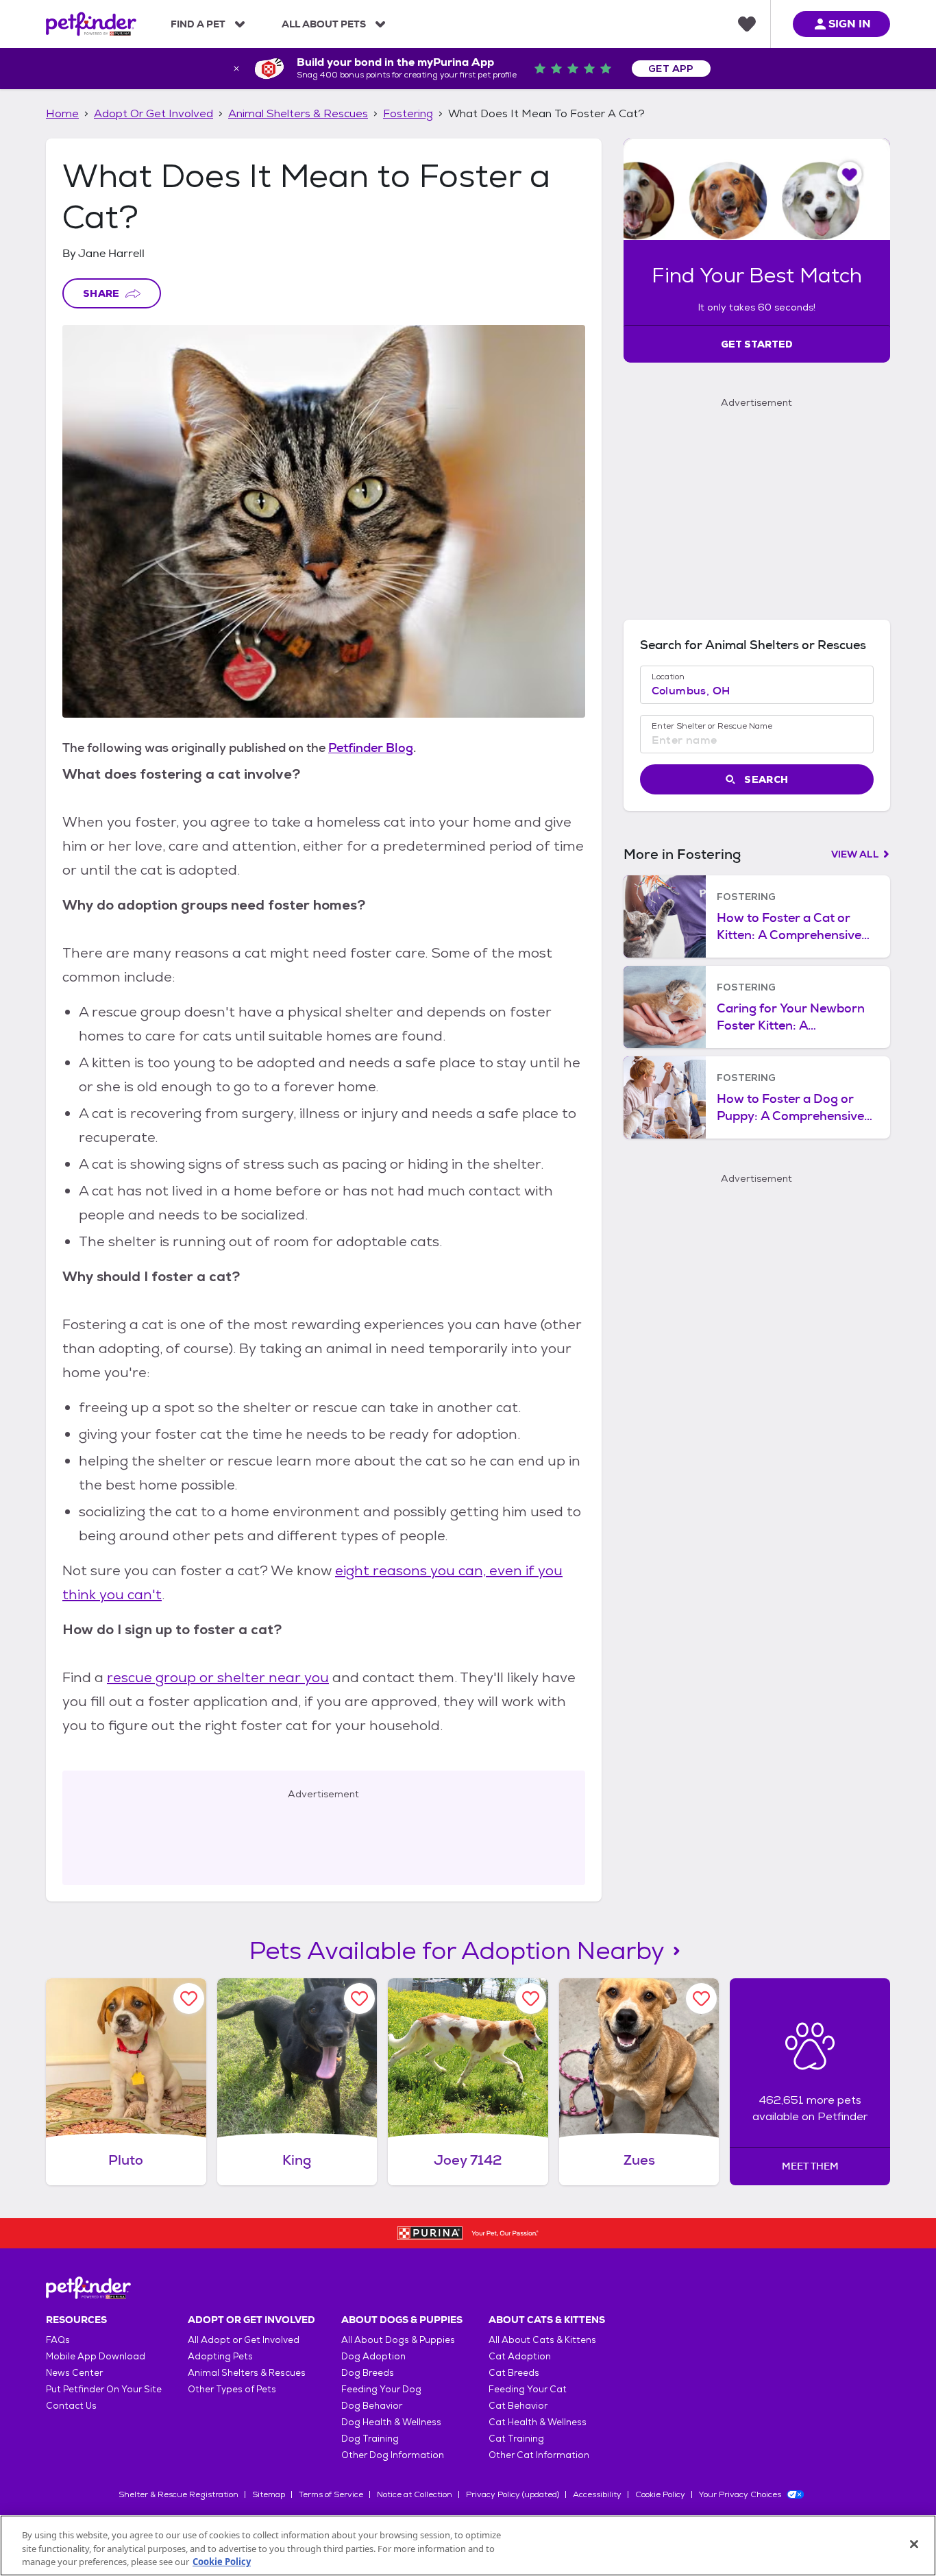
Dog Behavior (372, 2406)
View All (855, 854)
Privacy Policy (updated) (513, 2494)
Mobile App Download (96, 2356)
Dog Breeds (368, 2373)
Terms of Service (331, 2494)
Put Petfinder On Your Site (104, 2389)
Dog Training (370, 2439)
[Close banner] (236, 69)
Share (101, 293)
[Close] (914, 2544)
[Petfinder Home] (91, 24)
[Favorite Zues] (701, 1998)
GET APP (671, 69)
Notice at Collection (415, 2494)
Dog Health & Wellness (391, 2422)
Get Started (757, 344)
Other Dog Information (393, 2455)
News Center (74, 2373)
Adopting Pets (220, 2356)
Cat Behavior (518, 2406)
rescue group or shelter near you (218, 1677)
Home (62, 113)
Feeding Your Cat (528, 2389)
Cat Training (516, 2439)
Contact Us (71, 2406)
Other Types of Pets (232, 2389)
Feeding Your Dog (381, 2389)
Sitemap (269, 2494)
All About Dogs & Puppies (398, 2340)
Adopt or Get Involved (153, 113)
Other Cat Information (539, 2455)
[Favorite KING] (359, 1998)
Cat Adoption (520, 2356)
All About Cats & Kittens (542, 2340)
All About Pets (324, 24)
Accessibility (597, 2494)
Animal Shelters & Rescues (298, 113)
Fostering (408, 113)
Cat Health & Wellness (538, 2422)
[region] (468, 2545)
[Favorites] (747, 24)
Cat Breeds (514, 2373)
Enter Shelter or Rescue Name (712, 726)
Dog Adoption (373, 2356)
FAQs (58, 2340)
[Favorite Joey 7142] (531, 1998)
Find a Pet (198, 24)
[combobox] (757, 691)
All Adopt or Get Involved (244, 2340)
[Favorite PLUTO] (189, 1998)
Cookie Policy (660, 2494)
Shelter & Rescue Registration (178, 2494)
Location (668, 677)
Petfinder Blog (371, 748)
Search (766, 779)
